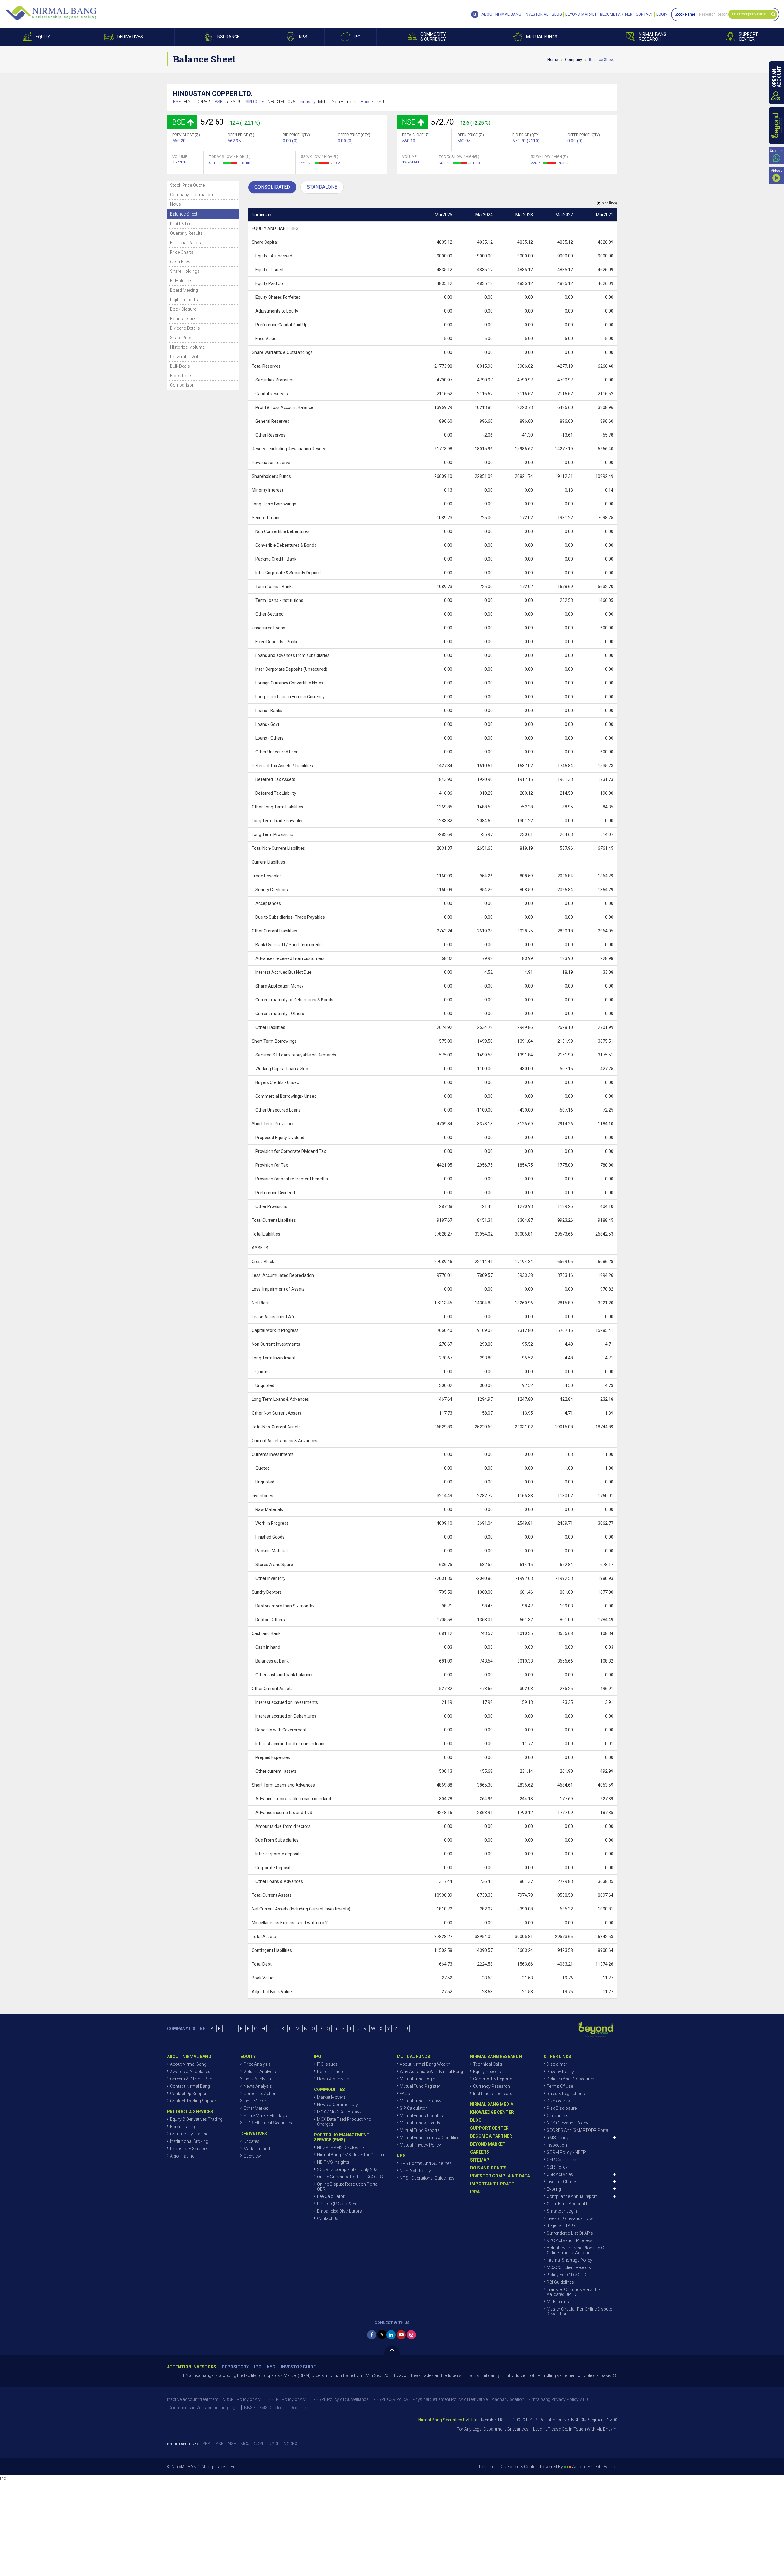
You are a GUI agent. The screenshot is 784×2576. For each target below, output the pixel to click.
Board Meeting (184, 290)
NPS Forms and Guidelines (426, 2163)
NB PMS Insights (333, 2162)
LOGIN (662, 14)
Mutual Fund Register (420, 2086)
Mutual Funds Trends (420, 2123)
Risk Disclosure (562, 2108)
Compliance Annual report (572, 2196)
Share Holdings (185, 271)
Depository (235, 2367)
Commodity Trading (189, 2134)
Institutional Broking (189, 2141)
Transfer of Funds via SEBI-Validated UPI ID (573, 2292)
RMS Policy (558, 2138)
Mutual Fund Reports (420, 2130)
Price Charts (182, 252)
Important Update (492, 2184)
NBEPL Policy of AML (288, 2399)
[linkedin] (391, 2335)
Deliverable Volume (188, 357)
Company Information (191, 195)
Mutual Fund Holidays (421, 2101)
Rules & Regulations (566, 2094)
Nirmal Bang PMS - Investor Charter (351, 2155)
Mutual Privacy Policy (420, 2145)
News (175, 204)
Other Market (256, 2108)
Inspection (557, 2145)
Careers (480, 2152)
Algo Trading (182, 2156)
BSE (220, 2444)
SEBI (207, 2444)
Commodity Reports (493, 2079)
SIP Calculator (413, 2108)
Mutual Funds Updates (421, 2116)
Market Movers (331, 2097)
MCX (245, 2444)
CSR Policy (557, 2167)
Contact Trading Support (194, 2101)
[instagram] (411, 2335)
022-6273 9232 (588, 2429)
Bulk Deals (180, 366)
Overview (252, 2156)
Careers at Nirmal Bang (192, 2079)
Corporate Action (260, 2094)
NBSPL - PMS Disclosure (341, 2147)
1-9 (405, 2029)
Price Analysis (257, 2064)
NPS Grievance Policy (567, 2123)
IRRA (475, 2192)
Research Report (713, 14)
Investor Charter (562, 2182)
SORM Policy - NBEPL (567, 2152)
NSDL (274, 2444)
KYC (271, 2367)
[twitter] (382, 2334)
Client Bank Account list (570, 2204)
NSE (232, 2444)
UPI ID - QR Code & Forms (341, 2204)
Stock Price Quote (187, 185)
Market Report (257, 2149)
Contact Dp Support (189, 2094)
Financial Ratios (185, 243)
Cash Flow (180, 262)
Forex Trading (183, 2127)
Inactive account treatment (192, 2399)
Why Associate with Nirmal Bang (431, 2072)
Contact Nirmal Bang (190, 2086)
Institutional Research (494, 2094)
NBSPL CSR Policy (390, 2399)
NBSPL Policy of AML (243, 2399)
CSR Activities (560, 2174)
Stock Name (685, 14)
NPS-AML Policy (415, 2171)
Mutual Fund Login (417, 2079)
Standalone (322, 187)
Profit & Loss (182, 224)
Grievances (558, 2116)
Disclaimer (557, 2064)
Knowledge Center (492, 2112)
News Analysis (258, 2086)
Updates (251, 2141)
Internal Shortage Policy (569, 2260)
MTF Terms (558, 2302)
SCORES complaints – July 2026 (348, 2169)
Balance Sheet (184, 214)
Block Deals (181, 376)
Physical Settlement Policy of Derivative (450, 2399)
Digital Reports (184, 300)
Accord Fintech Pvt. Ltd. (595, 2467)
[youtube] (401, 2335)
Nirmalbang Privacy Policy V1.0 (558, 2399)
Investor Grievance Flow (570, 2218)
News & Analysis (333, 2079)
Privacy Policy (560, 2072)
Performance (330, 2072)
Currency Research (492, 2086)
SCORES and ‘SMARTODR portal (578, 2130)
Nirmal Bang (51, 13)
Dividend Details (185, 328)
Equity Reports (487, 2072)
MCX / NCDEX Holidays (339, 2112)
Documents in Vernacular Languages (204, 2408)
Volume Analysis (260, 2072)
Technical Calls (488, 2064)
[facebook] (372, 2335)
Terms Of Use (560, 2086)
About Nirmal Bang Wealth (425, 2064)
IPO (258, 2367)
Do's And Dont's (488, 2168)
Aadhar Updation (508, 2399)
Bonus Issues (183, 319)
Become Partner (616, 14)
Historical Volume (187, 347)
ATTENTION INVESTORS (192, 2367)
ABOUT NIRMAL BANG (501, 14)
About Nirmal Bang (188, 2064)
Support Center (489, 2128)
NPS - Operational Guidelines (427, 2178)
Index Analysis (257, 2079)
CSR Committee (562, 2160)
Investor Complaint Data (500, 2176)
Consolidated (272, 187)
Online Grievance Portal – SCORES (350, 2177)
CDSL (259, 2444)
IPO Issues (327, 2064)
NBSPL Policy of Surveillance (341, 2399)
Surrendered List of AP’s (570, 2233)
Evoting (554, 2189)
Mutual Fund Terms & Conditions (431, 2138)
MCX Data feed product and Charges (344, 2122)
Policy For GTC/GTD (566, 2275)
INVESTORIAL (537, 14)
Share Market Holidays (265, 2116)
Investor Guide (298, 2367)
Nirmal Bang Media (492, 2104)
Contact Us (328, 2218)
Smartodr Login (562, 2211)
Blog (557, 14)
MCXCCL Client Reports (569, 2267)
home (553, 60)
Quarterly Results (186, 233)
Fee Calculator (331, 2196)
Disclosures (558, 2101)
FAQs (405, 2094)
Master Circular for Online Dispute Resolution (579, 2312)
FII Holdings (181, 281)
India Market (255, 2101)
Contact (644, 14)
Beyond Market (581, 14)
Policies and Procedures (570, 2079)
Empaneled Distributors (339, 2211)
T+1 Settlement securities (268, 2123)
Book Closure (183, 309)
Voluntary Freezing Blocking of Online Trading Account (576, 2250)
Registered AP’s (562, 2226)
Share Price (181, 338)
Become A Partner (491, 2136)
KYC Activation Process (570, 2240)
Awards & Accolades (190, 2072)
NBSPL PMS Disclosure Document (277, 2408)
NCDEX (290, 2444)
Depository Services (189, 2149)
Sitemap (480, 2160)
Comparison (182, 385)
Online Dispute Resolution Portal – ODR (350, 2187)
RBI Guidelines (560, 2282)
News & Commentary (337, 2105)
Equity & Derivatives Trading (196, 2119)
